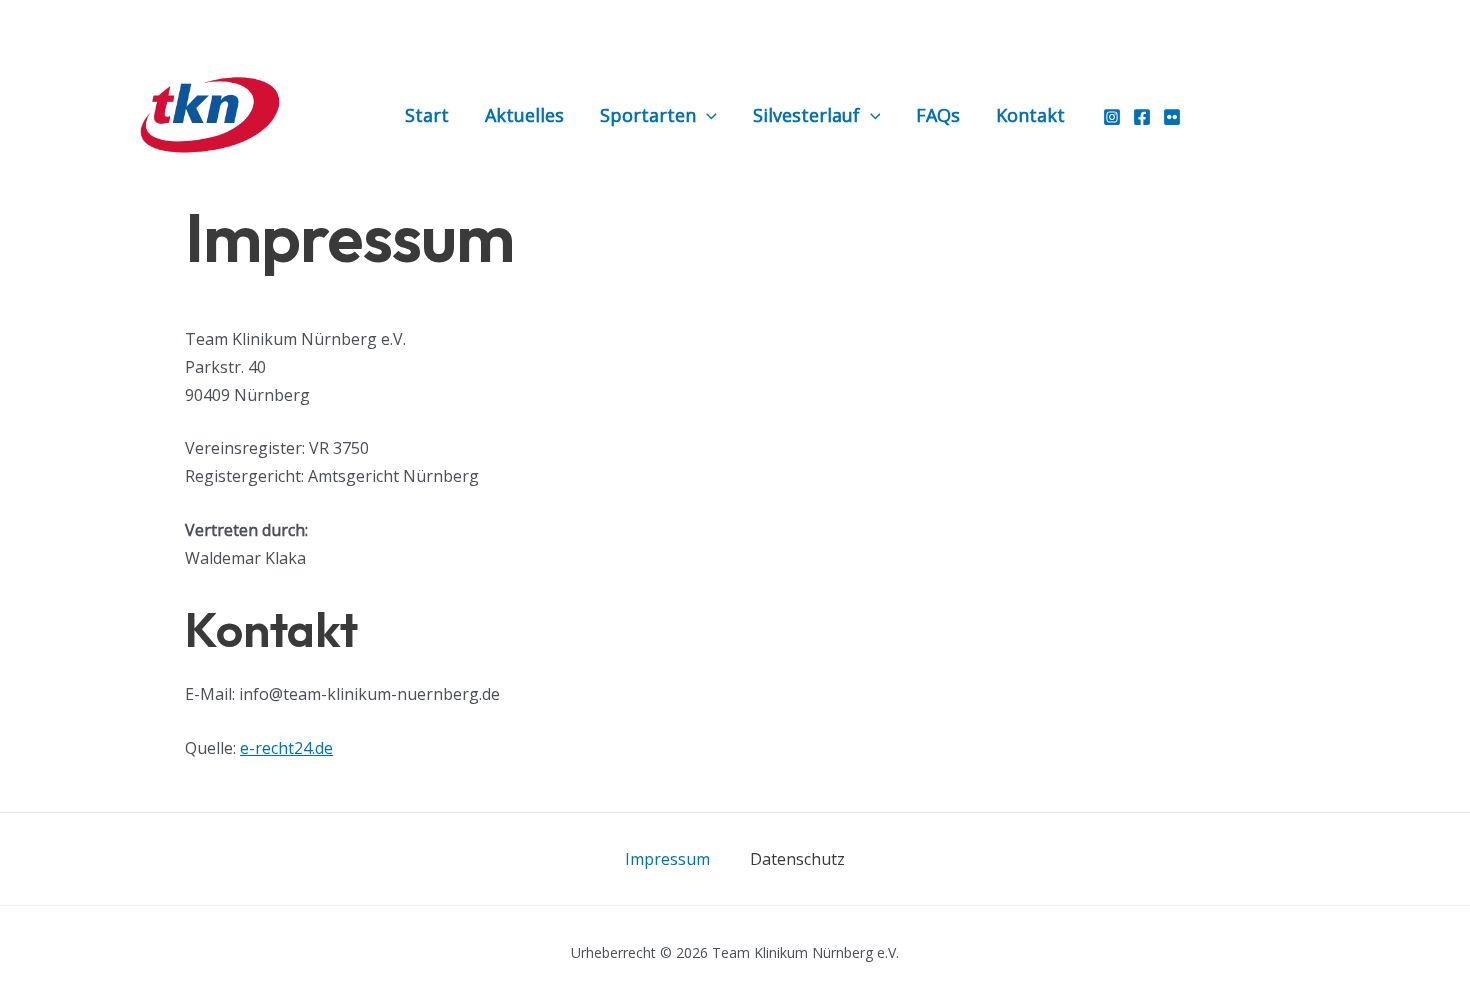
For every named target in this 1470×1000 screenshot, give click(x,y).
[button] (706, 115)
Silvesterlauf (806, 115)
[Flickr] (1172, 117)
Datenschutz (797, 859)
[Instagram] (1112, 117)
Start (427, 115)
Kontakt (1030, 115)
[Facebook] (1142, 117)
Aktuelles (524, 115)
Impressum (667, 859)
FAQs (938, 115)
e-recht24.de (286, 748)
